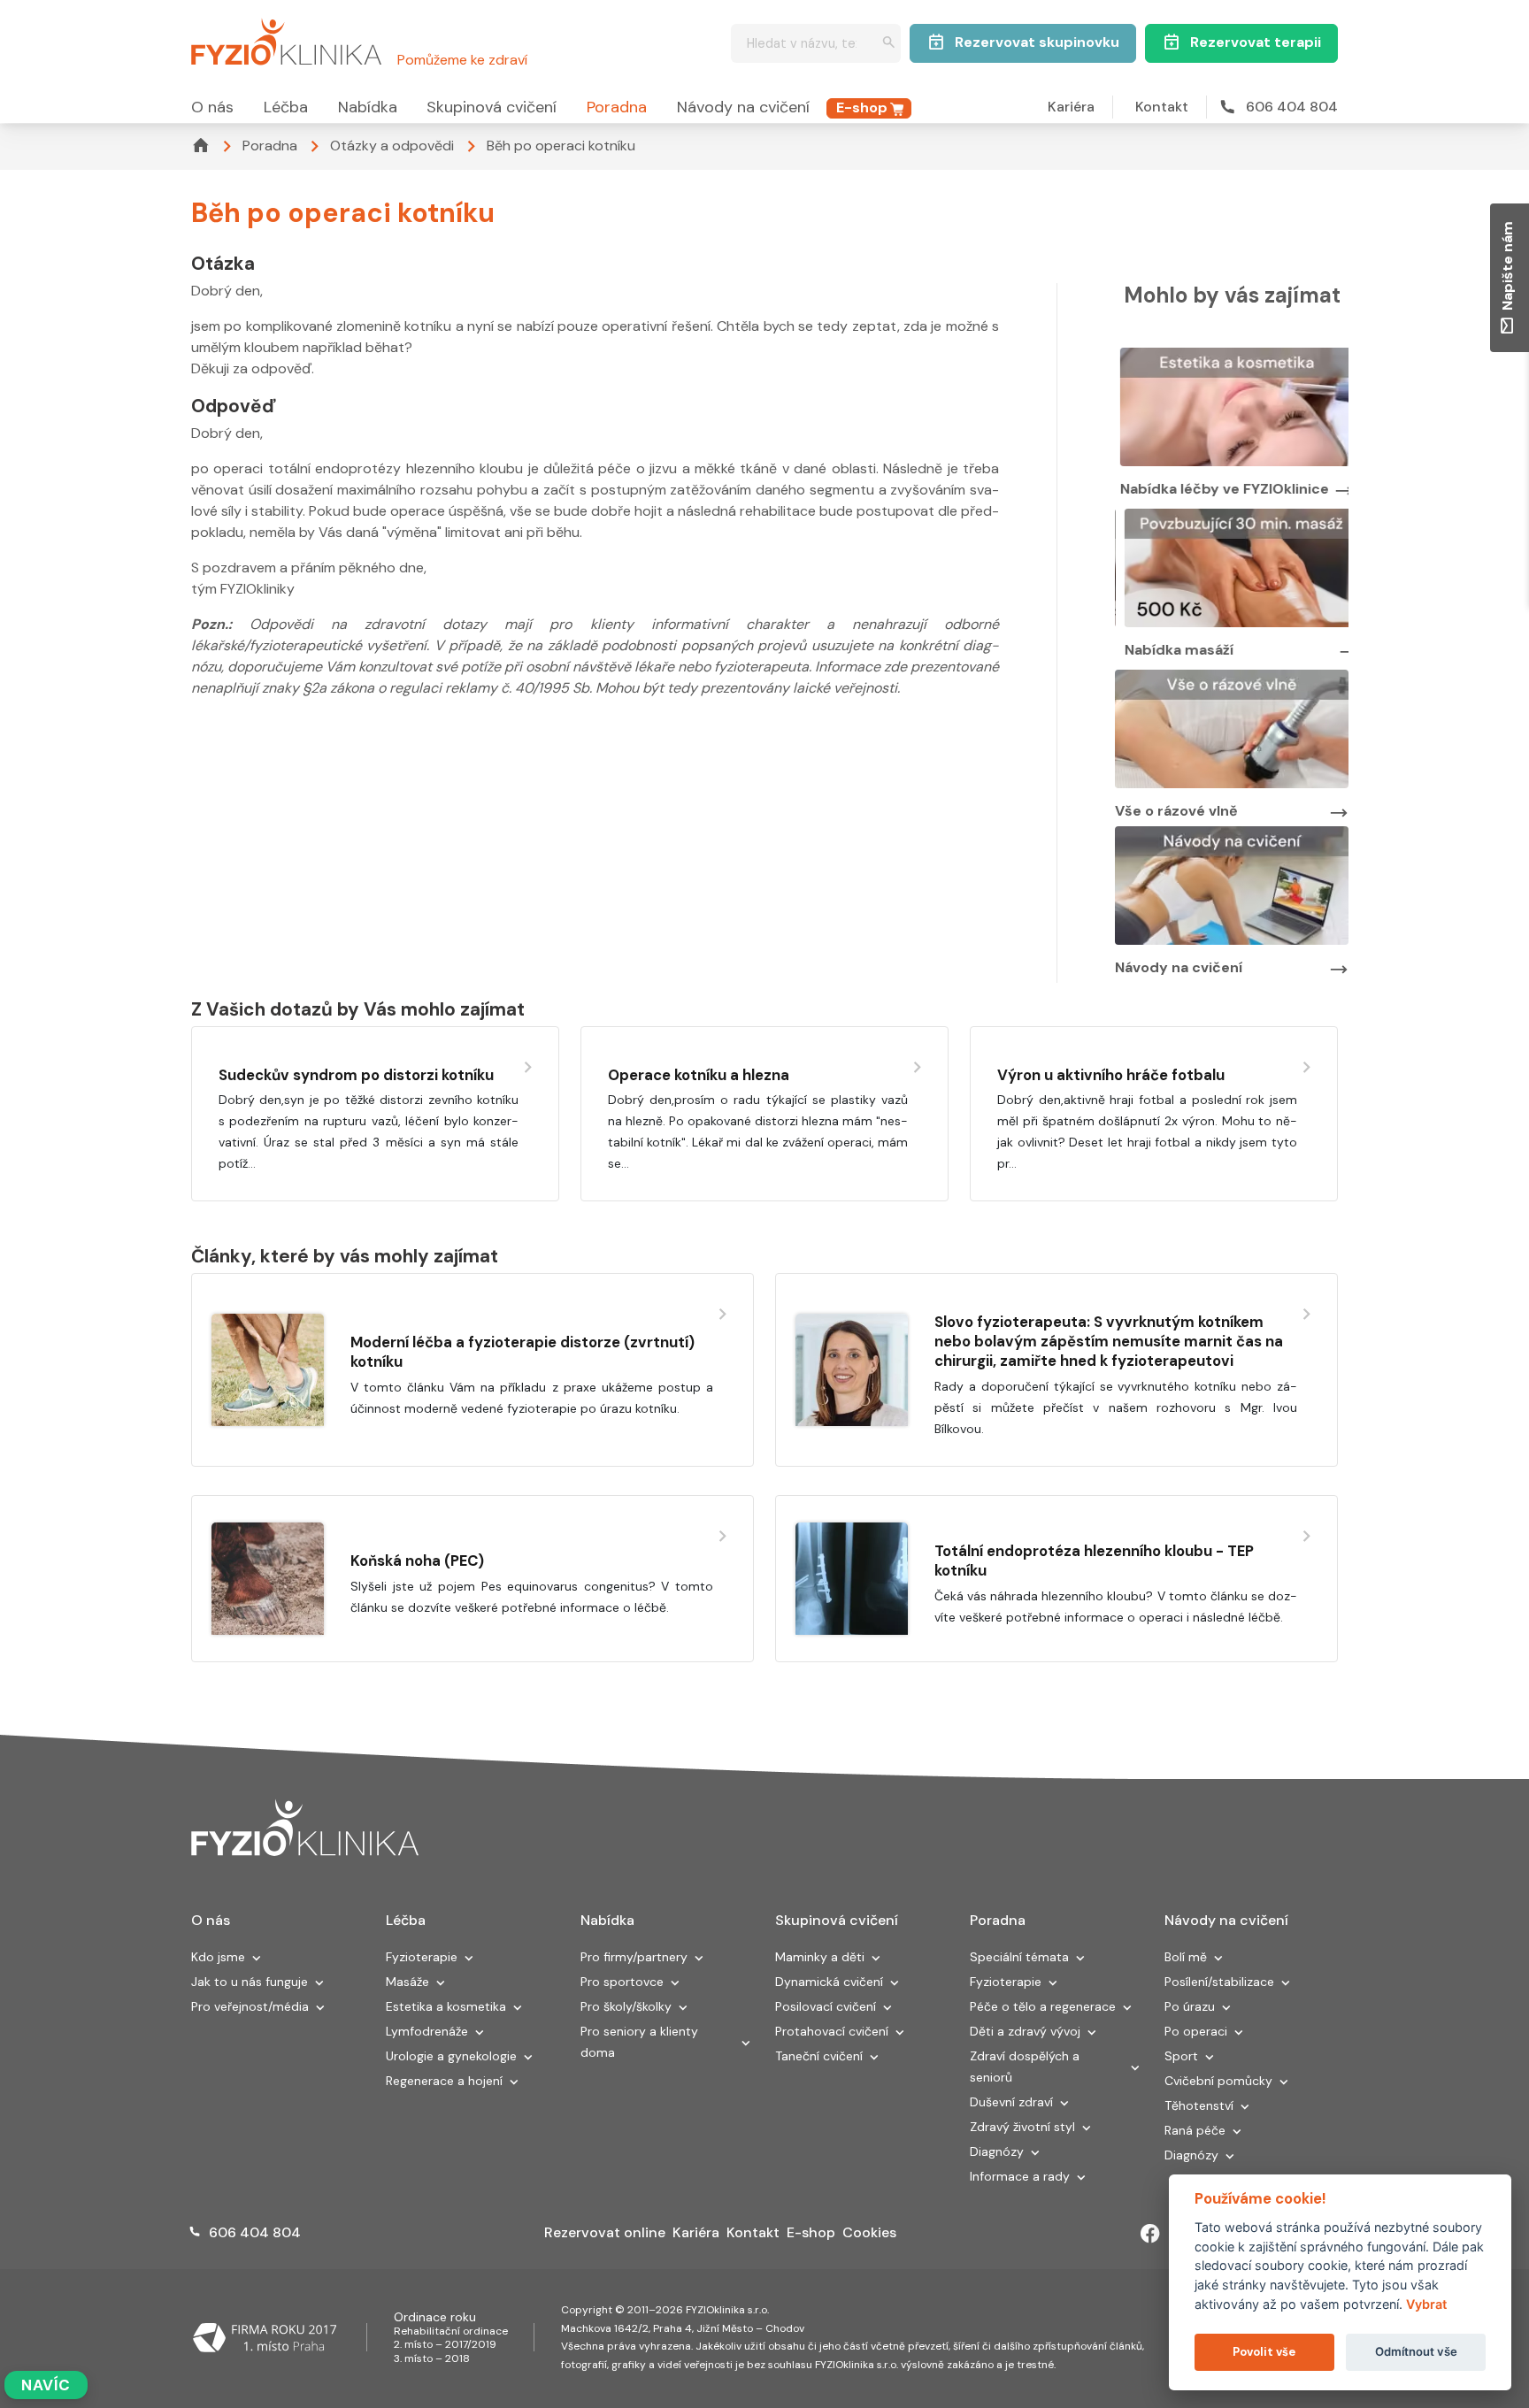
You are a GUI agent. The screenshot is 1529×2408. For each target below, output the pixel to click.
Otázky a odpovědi (392, 146)
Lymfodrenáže (427, 2031)
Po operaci (1196, 2031)
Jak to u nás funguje (250, 1982)
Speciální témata (1019, 1957)
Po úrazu (1190, 2006)
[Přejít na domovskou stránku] (286, 39)
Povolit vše (1264, 2352)
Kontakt (1162, 107)
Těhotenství (1199, 2105)
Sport (1181, 2056)
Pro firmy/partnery (634, 1957)
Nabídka (368, 107)
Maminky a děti (820, 1957)
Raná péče (1195, 2130)
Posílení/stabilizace (1219, 1982)
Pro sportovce (622, 1982)
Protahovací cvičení (832, 2031)
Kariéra (1071, 107)
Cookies (869, 2232)
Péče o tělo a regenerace (1043, 2006)
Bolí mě (1186, 1957)
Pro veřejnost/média (250, 2006)
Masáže (407, 1982)
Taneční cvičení (819, 2056)
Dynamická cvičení (829, 1982)
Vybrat (1426, 2304)
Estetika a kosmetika (446, 2006)
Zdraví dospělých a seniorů (1025, 2067)
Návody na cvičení (743, 107)
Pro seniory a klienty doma (639, 2042)
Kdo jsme (218, 1957)
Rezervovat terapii (1256, 42)
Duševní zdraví (1011, 2102)
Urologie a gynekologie (451, 2056)
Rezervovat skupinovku (1037, 42)
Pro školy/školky (626, 2006)
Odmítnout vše (1416, 2351)
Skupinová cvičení (492, 107)
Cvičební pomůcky (1218, 2081)
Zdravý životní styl (1022, 2127)
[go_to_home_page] (305, 1829)
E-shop (862, 107)
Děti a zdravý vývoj (1025, 2031)
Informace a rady (1020, 2176)
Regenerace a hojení (444, 2081)
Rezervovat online (605, 2232)
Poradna (617, 107)
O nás (212, 107)
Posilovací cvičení (826, 2006)
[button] (257, 1959)
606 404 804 (1292, 107)
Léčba (286, 107)
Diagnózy (997, 2151)
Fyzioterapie (422, 1957)
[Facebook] (1150, 2234)
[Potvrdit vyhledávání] (889, 44)
